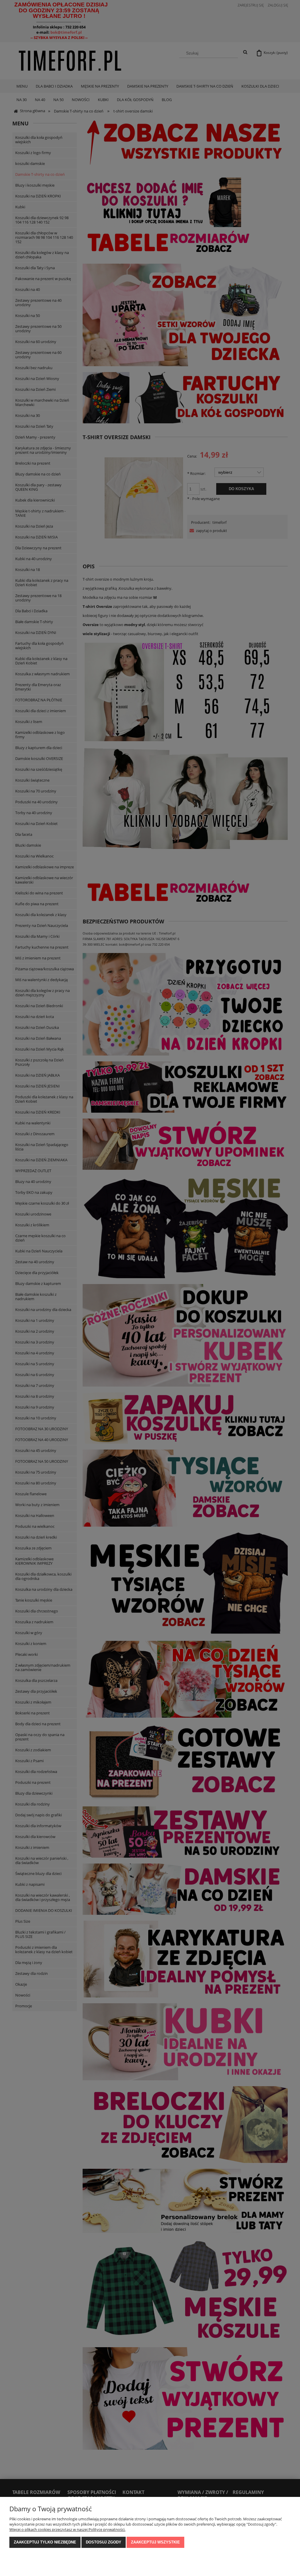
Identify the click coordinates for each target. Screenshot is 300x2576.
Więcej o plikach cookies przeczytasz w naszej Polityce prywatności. (67, 2529)
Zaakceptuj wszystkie (155, 2542)
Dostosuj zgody (104, 2542)
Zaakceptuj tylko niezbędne (45, 2542)
